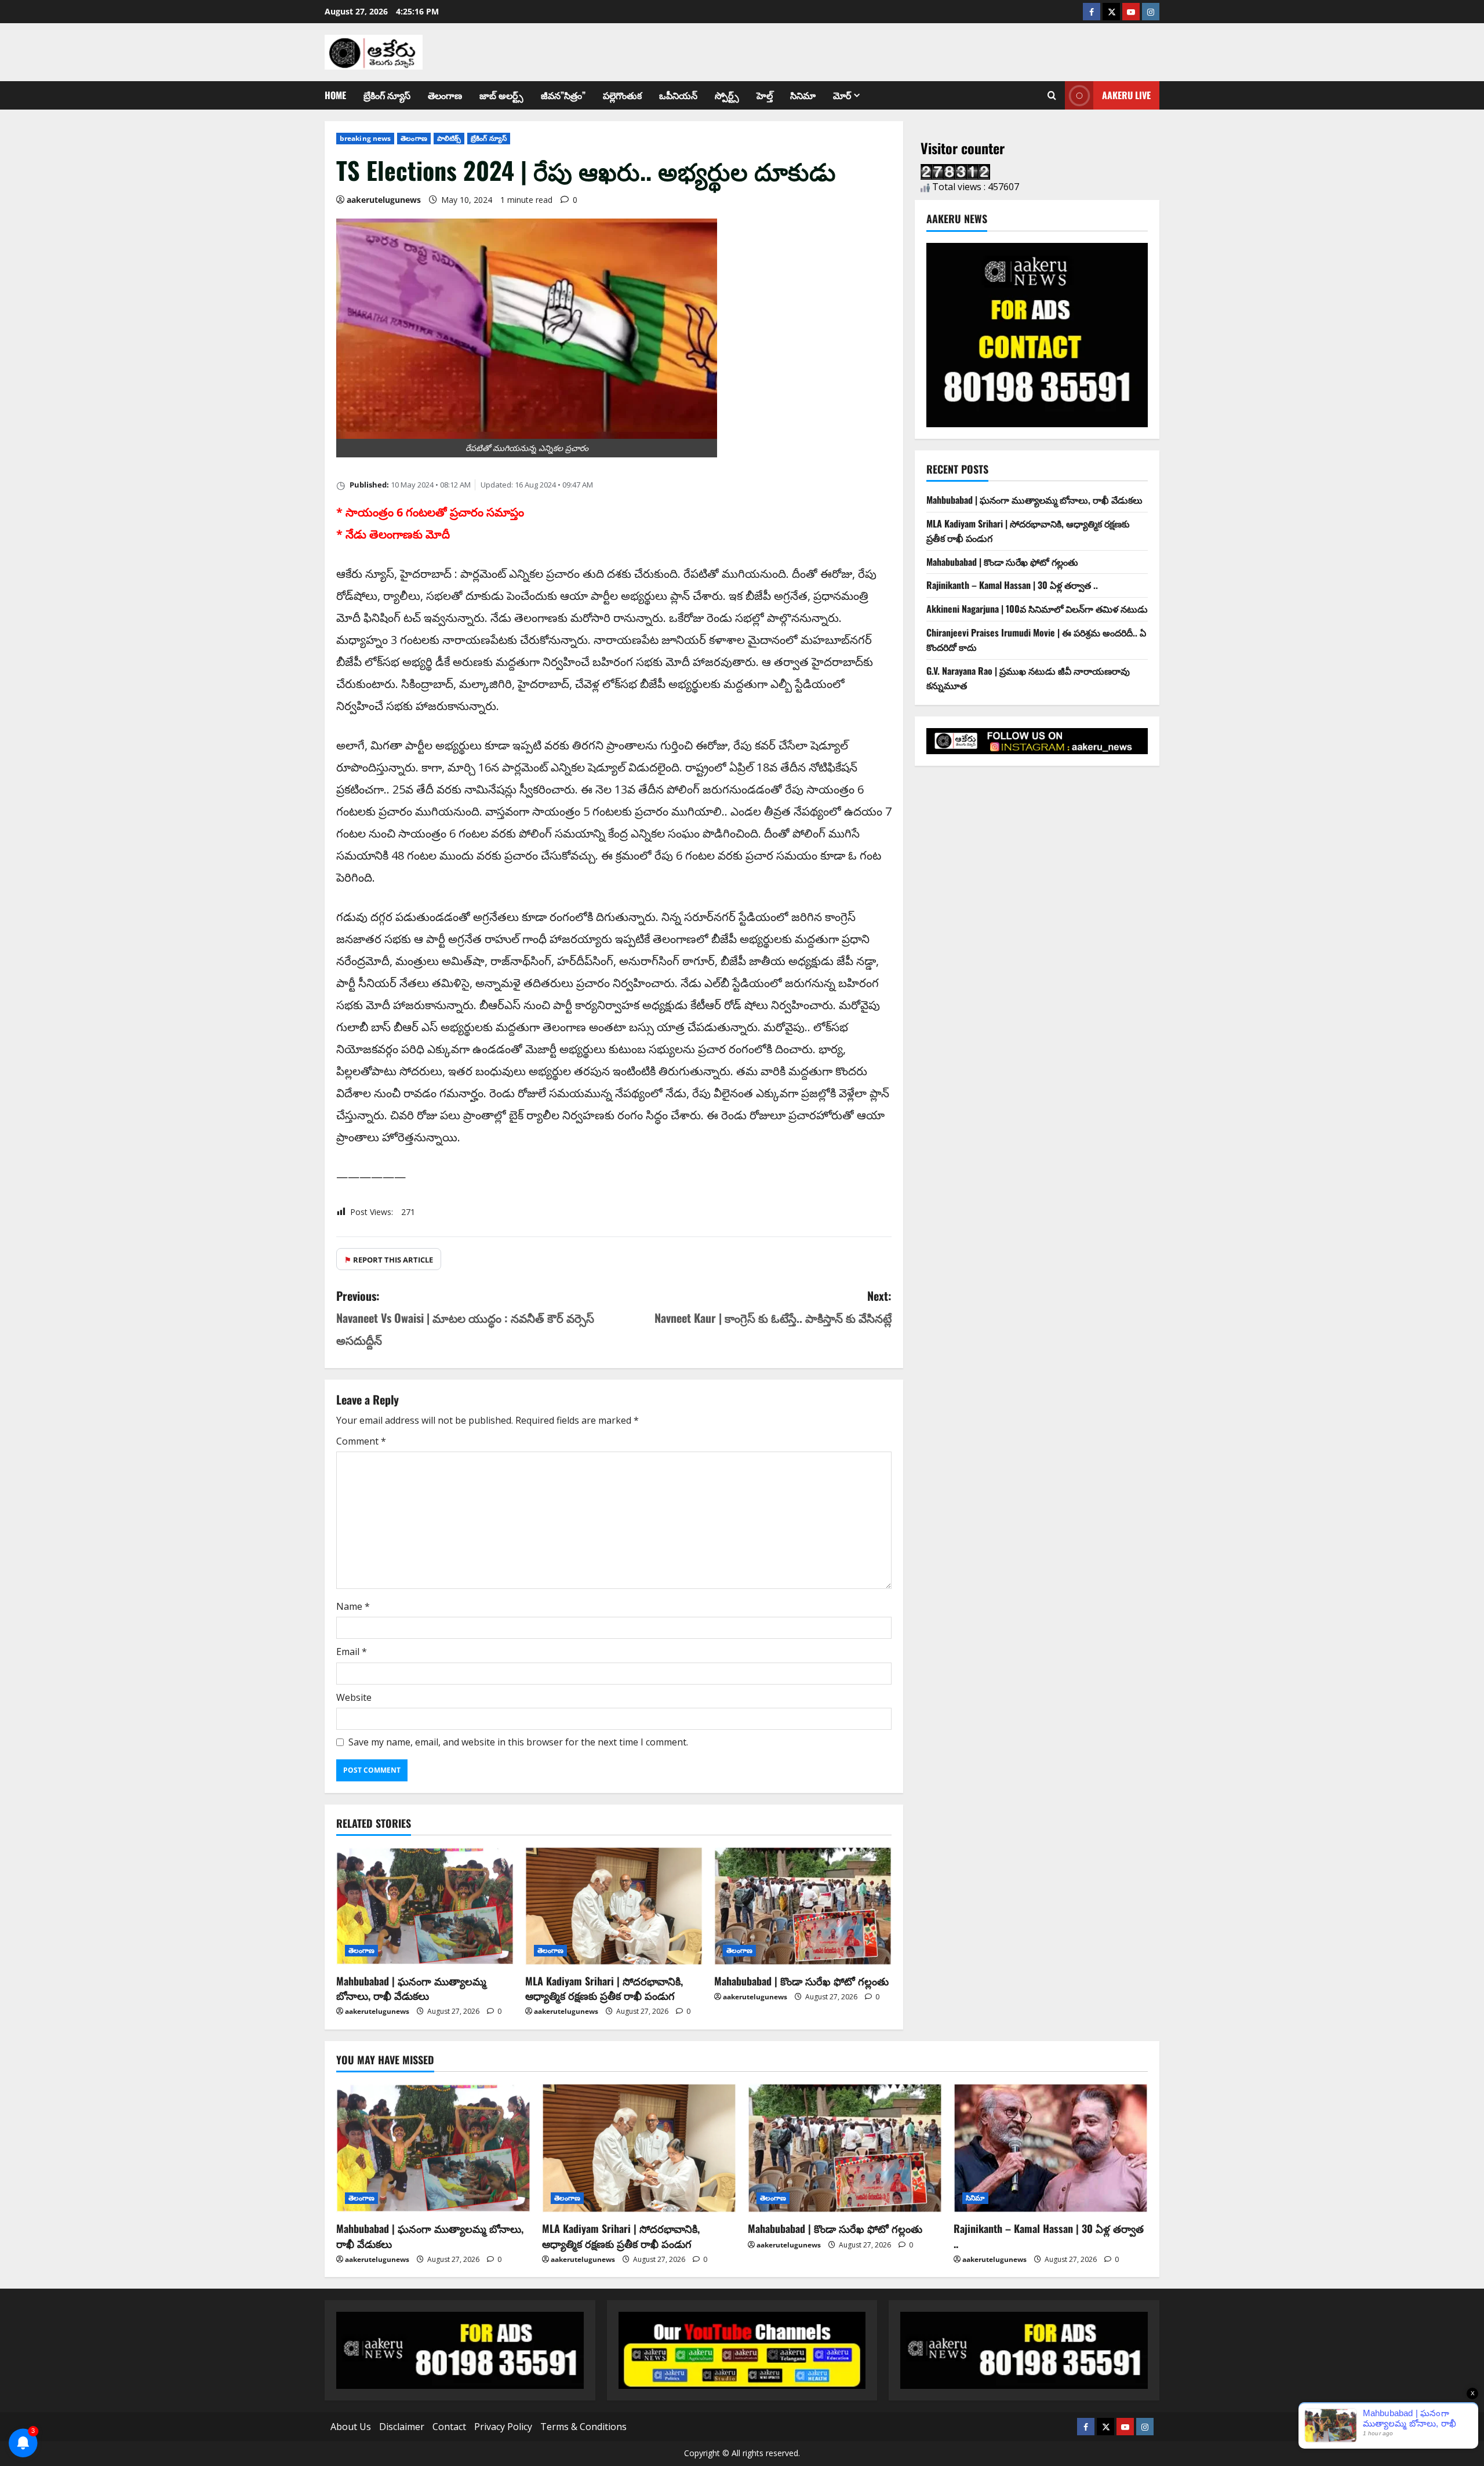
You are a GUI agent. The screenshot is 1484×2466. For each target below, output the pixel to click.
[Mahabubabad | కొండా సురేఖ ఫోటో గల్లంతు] (803, 1906)
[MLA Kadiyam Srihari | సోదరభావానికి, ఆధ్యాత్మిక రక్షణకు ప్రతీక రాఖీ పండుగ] (614, 1906)
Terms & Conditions (583, 2427)
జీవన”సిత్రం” (563, 95)
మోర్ (842, 95)
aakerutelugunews (384, 200)
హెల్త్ (765, 95)
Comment (361, 1441)
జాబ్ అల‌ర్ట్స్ (501, 95)
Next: (773, 1307)
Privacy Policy (503, 2427)
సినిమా (803, 95)
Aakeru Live (1126, 95)
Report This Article (389, 1260)
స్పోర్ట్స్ (727, 95)
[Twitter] (1111, 12)
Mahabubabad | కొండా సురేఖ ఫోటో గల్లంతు (801, 1981)
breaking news (365, 138)
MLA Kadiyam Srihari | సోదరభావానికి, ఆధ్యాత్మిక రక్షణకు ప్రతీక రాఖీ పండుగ (604, 1988)
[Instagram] (1151, 12)
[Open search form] (1052, 96)
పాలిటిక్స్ (449, 138)
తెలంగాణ (445, 95)
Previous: (465, 1318)
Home (335, 95)
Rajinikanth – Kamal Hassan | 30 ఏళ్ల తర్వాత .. (1012, 585)
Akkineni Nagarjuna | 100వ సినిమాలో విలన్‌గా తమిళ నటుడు (1037, 609)
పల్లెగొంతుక (622, 95)
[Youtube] (1131, 12)
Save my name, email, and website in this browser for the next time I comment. (518, 1742)
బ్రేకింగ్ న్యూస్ (387, 95)
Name (353, 1606)
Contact (449, 2427)
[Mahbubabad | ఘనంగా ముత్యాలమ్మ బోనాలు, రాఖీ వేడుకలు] (425, 1906)
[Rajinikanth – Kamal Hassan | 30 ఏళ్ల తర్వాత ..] (1051, 2148)
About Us (351, 2427)
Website (354, 1697)
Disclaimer (402, 2427)
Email (352, 1652)
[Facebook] (1092, 12)
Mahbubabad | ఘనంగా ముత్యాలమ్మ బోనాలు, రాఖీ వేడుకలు (411, 1988)
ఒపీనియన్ (678, 95)
